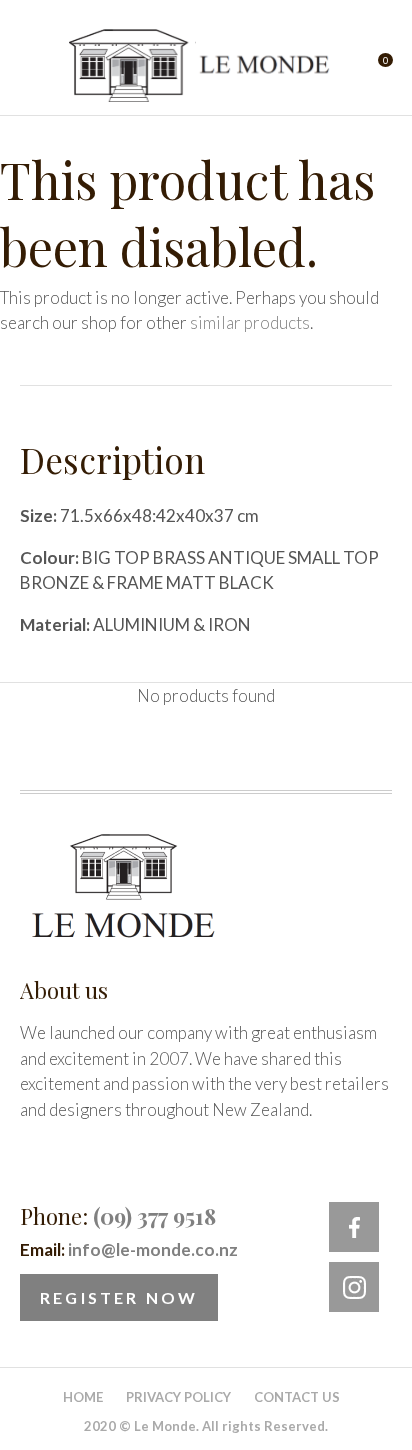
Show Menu (32, 65)
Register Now (119, 1297)
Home (83, 1397)
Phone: (118, 1216)
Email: (129, 1249)
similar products (250, 322)
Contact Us (297, 1397)
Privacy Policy (178, 1397)
